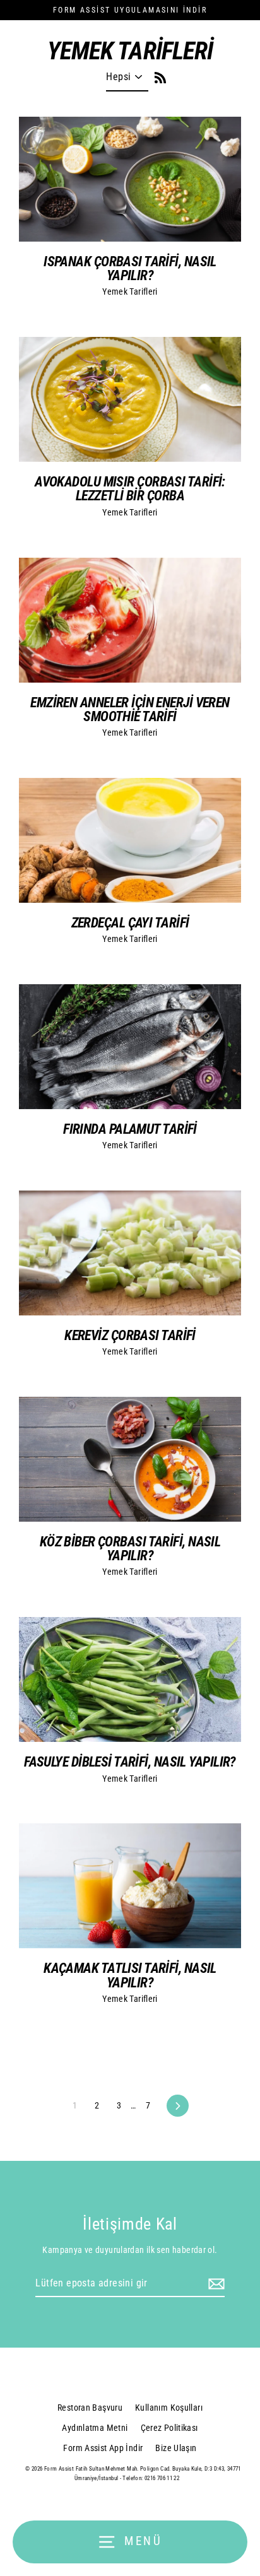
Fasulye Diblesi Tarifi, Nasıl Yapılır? (130, 1761)
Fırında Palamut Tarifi (130, 1129)
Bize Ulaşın (176, 2448)
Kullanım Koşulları (169, 2408)
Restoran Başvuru (90, 2408)
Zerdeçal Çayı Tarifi (130, 922)
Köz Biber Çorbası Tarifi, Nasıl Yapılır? (130, 1548)
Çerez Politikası (169, 2428)
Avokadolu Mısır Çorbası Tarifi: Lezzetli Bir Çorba (130, 488)
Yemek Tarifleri (130, 291)
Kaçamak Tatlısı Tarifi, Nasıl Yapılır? (130, 1975)
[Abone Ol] (215, 2284)
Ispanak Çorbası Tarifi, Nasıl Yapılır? (130, 268)
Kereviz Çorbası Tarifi (130, 1335)
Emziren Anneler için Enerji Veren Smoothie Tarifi (130, 709)
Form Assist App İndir (103, 2448)
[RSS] (157, 76)
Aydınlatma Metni (95, 2428)
